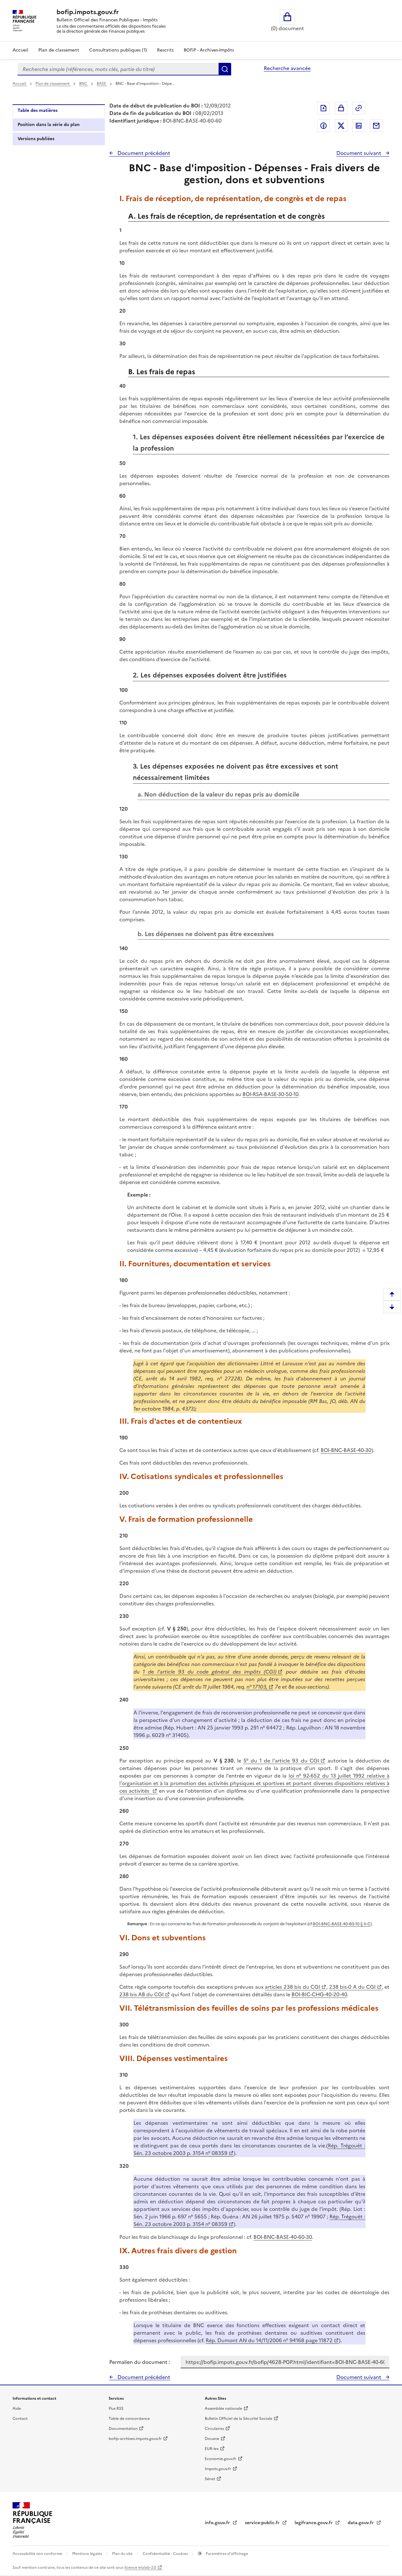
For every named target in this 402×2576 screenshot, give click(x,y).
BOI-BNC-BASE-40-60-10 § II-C (342, 1924)
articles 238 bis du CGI (292, 1987)
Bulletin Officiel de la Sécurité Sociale (239, 2419)
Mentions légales (88, 2554)
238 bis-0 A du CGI (352, 1987)
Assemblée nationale (223, 2409)
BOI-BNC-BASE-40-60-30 (283, 2237)
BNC (84, 84)
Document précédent (143, 153)
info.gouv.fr (218, 2523)
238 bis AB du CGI (141, 1994)
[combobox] (118, 69)
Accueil (20, 50)
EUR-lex (212, 2449)
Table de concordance (129, 2419)
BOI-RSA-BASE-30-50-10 (270, 1094)
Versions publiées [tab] (36, 139)
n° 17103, (257, 1687)
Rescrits (165, 50)
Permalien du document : (140, 2362)
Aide (17, 2409)
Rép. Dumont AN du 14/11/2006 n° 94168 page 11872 (269, 2340)
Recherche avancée (287, 68)
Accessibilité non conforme (38, 2554)
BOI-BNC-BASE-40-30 (346, 1450)
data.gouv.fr (361, 2523)
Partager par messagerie (376, 126)
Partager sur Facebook (323, 126)
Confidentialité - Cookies (166, 2554)
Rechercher (225, 69)
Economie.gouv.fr (221, 2459)
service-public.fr (263, 2523)
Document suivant (359, 153)
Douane (212, 2439)
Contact (20, 2419)
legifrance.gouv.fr (314, 2523)
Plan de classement (59, 50)
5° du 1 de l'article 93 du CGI (281, 1761)
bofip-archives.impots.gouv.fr (135, 2439)
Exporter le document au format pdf (323, 108)
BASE (102, 84)
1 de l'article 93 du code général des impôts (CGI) (209, 1672)
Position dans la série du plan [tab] (49, 125)
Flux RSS (116, 2409)
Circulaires (214, 2429)
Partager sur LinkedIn (359, 126)
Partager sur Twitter (341, 126)
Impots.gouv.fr (218, 2469)
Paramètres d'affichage (226, 2554)
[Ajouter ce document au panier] (341, 108)
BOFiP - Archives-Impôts (209, 50)
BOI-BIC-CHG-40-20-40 (319, 1994)
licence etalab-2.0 (140, 2568)
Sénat (210, 2479)
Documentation (123, 2429)
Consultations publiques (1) (118, 50)
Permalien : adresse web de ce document (359, 108)
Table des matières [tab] (38, 110)
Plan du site (123, 2554)
